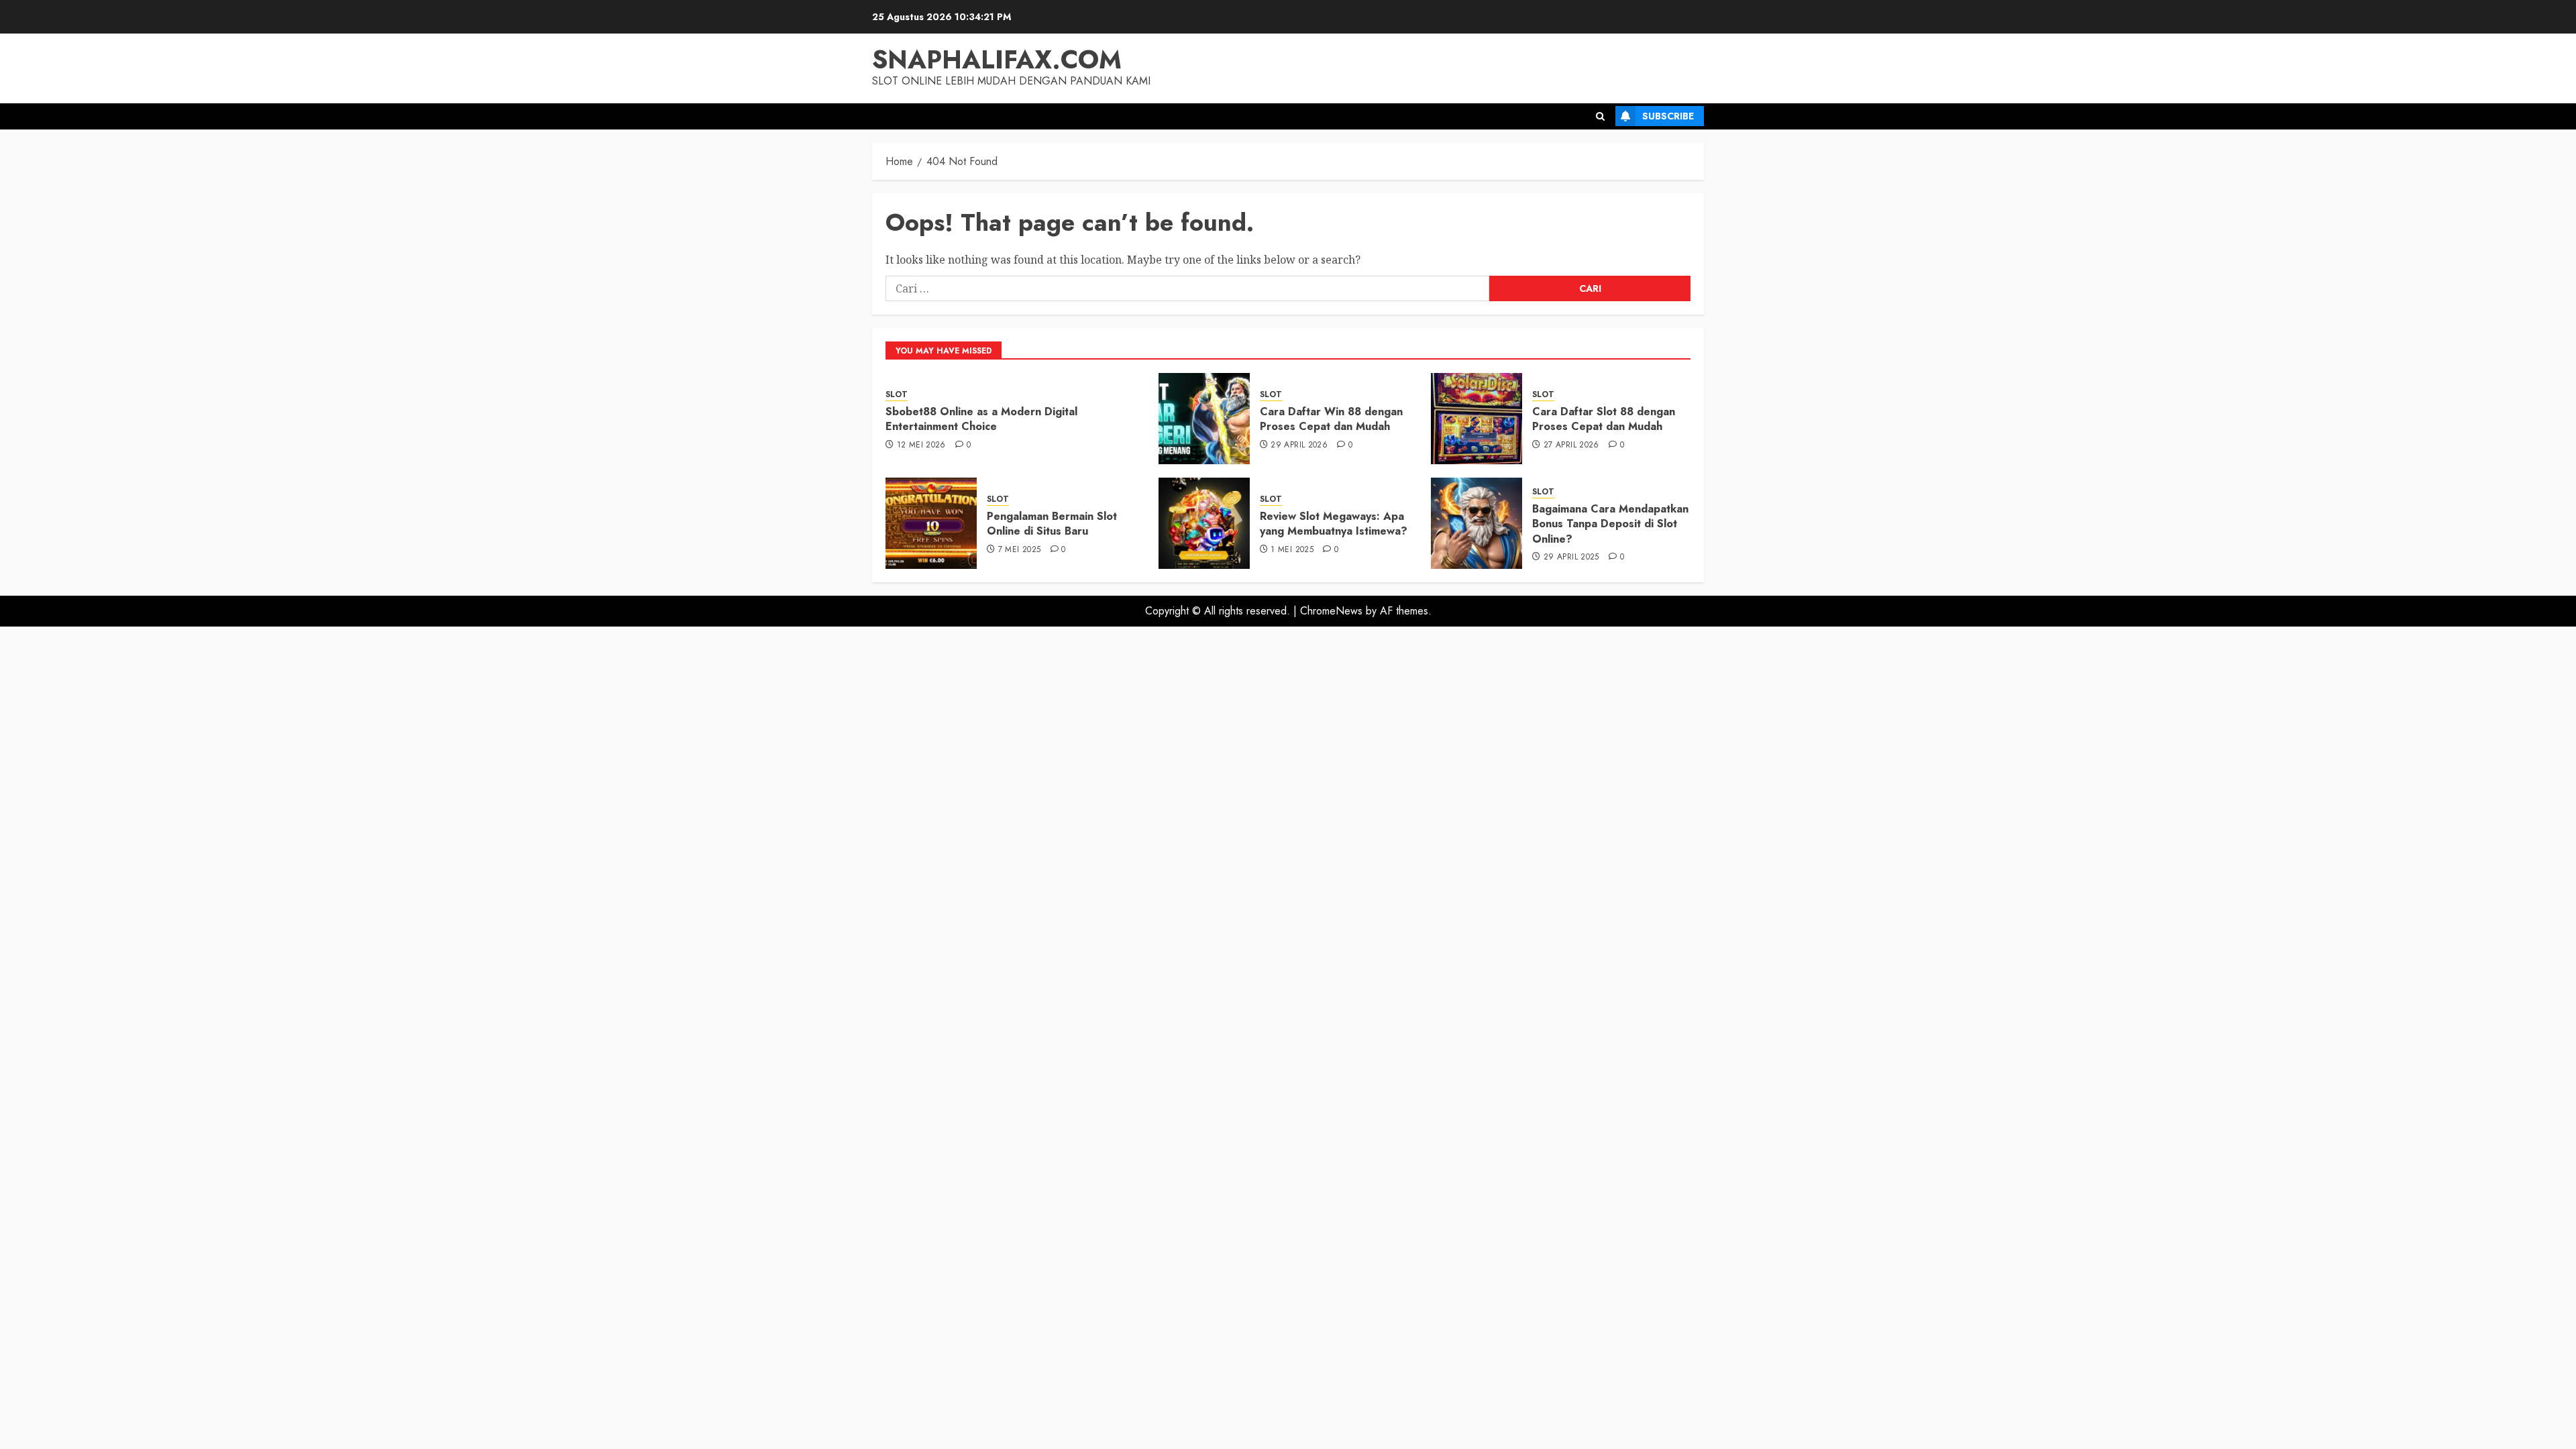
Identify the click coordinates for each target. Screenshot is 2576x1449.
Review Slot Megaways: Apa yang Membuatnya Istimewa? (1334, 524)
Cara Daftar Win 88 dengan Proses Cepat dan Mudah (1331, 419)
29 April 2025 (1571, 557)
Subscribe (1668, 116)
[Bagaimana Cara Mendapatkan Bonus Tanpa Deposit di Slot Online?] (1477, 523)
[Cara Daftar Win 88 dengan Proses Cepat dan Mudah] (1204, 419)
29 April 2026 (1299, 445)
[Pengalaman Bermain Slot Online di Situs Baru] (931, 523)
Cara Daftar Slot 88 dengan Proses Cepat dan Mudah (1604, 419)
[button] (1600, 116)
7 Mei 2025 (1020, 550)
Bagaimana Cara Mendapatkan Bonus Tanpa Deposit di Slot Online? (1610, 524)
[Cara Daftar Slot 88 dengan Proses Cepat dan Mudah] (1477, 419)
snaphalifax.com (997, 59)
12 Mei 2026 (921, 445)
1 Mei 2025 (1292, 550)
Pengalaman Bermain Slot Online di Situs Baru (1052, 524)
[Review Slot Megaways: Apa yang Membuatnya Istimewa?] (1204, 523)
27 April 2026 (1571, 445)
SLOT (897, 395)
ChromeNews (1331, 611)
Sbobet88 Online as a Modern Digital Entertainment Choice (981, 419)
